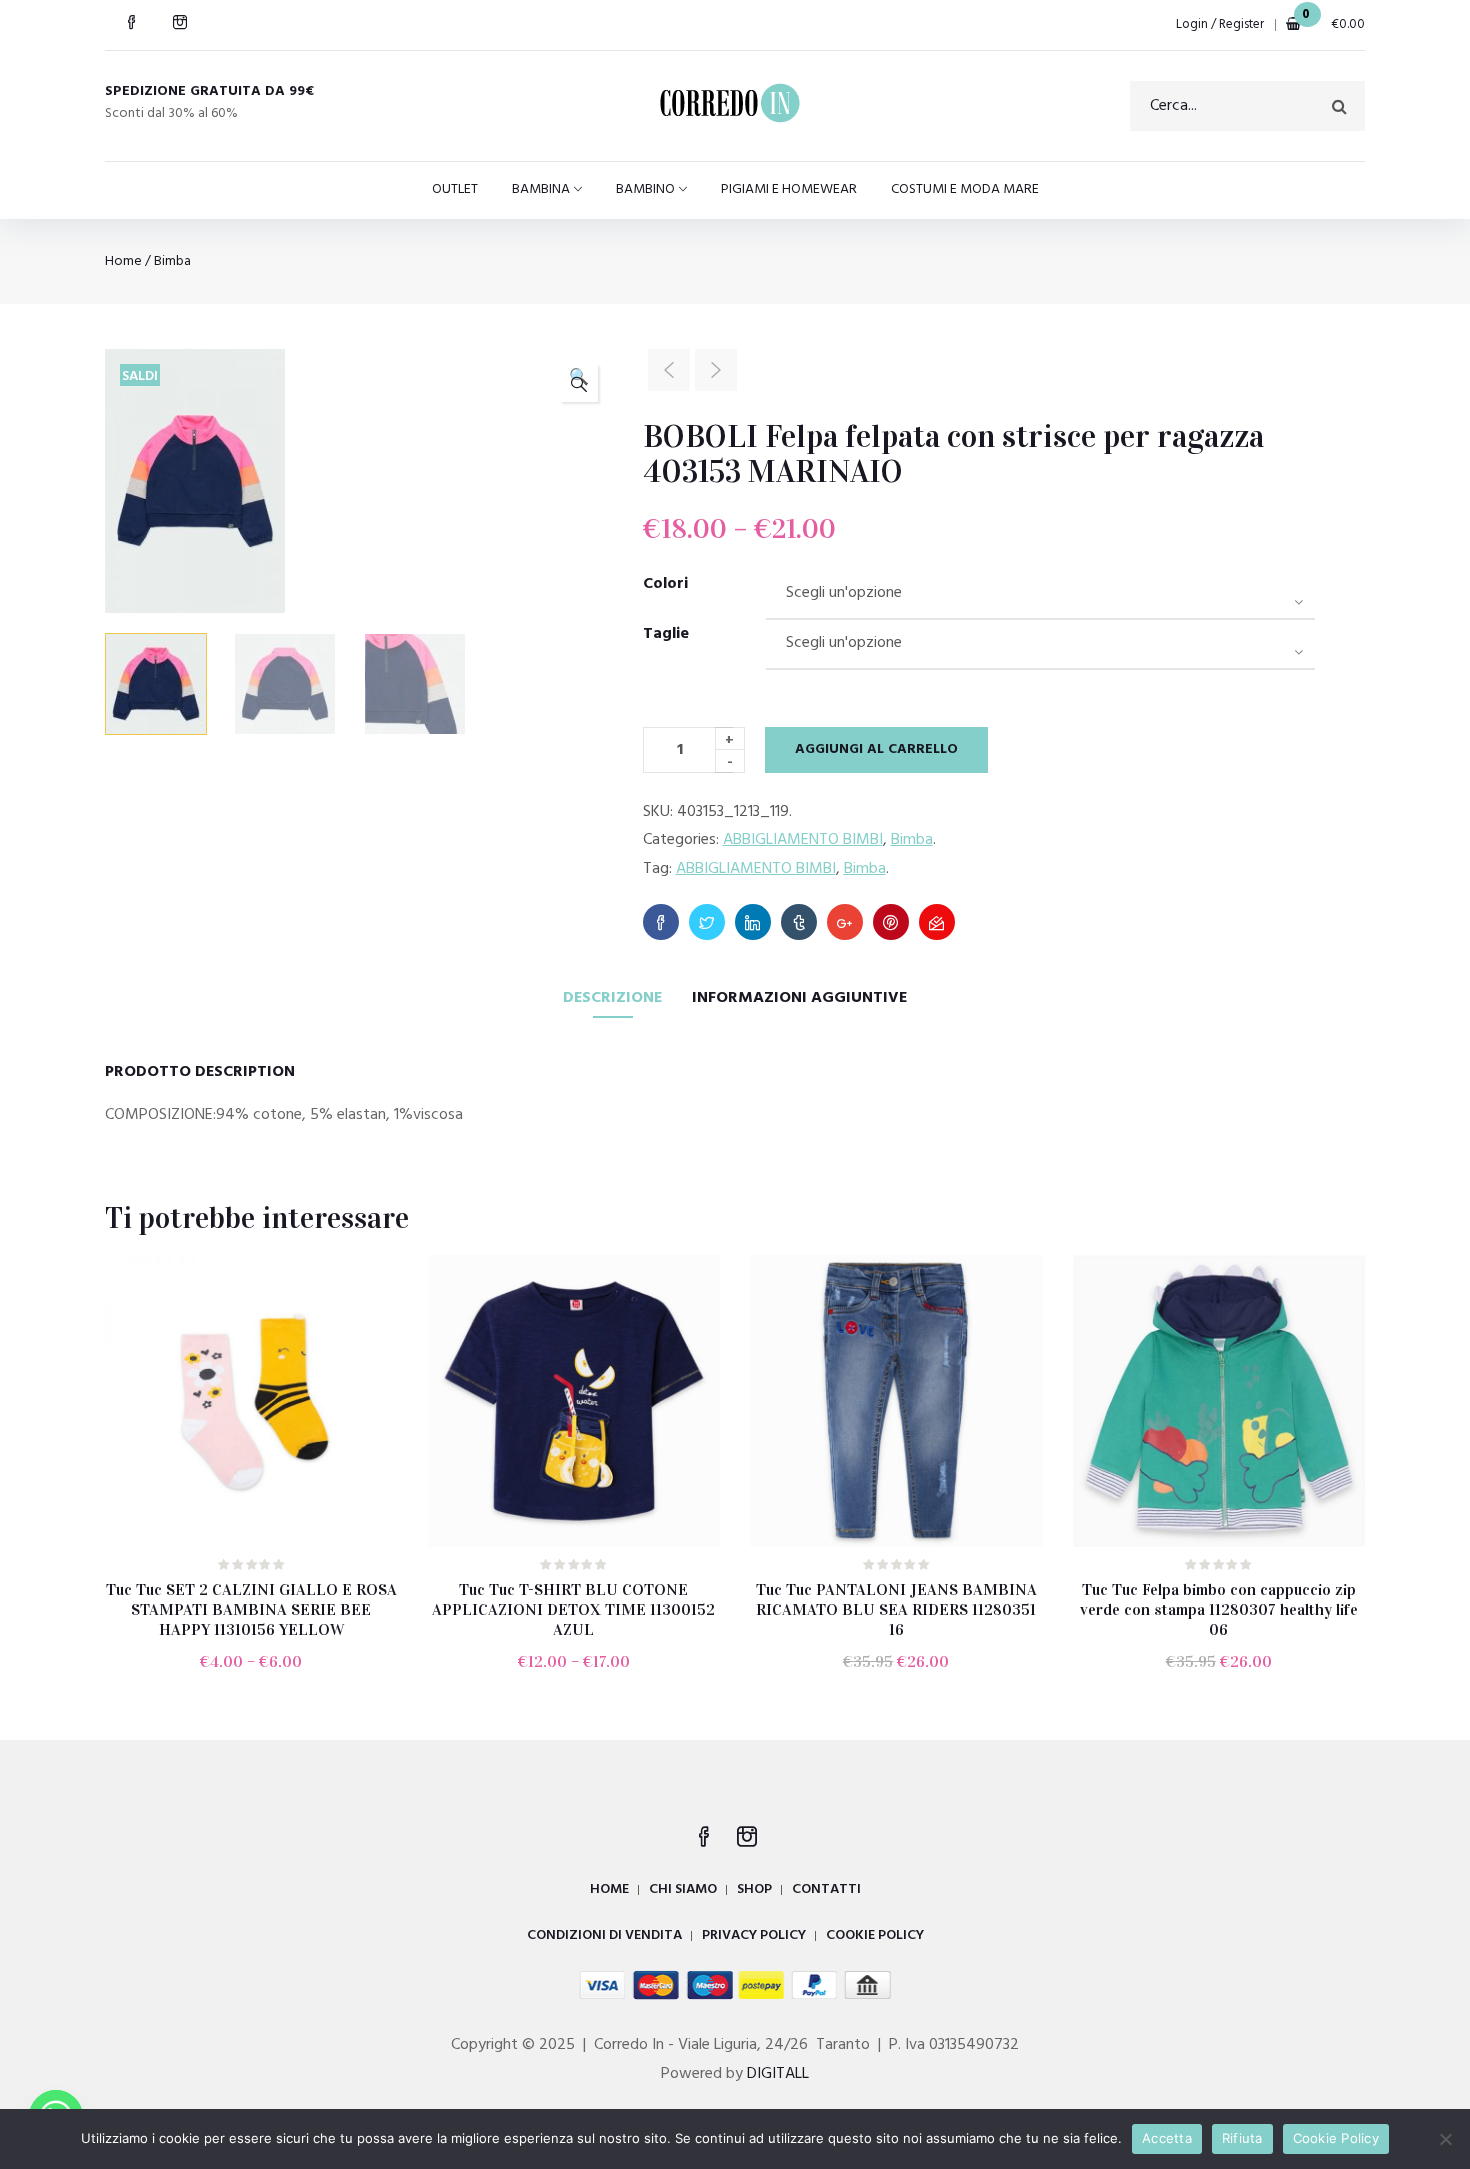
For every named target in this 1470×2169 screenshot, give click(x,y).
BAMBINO (645, 189)
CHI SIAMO (683, 1889)
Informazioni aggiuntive (799, 998)
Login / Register (1220, 24)
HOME (609, 1889)
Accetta (1167, 2138)
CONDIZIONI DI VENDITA (604, 1935)
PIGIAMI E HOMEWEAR (789, 189)
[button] (579, 383)
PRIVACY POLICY (754, 1935)
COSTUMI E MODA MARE (965, 189)
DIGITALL (778, 2074)
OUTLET (455, 189)
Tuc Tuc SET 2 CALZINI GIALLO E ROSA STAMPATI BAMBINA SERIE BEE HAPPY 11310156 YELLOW (251, 1609)
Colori (665, 584)
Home (123, 261)
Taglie (666, 634)
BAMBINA (541, 189)
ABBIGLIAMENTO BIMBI (803, 840)
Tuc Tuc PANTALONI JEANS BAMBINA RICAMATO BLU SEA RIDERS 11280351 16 (896, 1609)
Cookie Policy (1336, 2138)
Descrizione (612, 998)
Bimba (172, 261)
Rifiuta (1242, 2138)
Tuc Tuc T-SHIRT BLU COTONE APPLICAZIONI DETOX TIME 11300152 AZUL (573, 1609)
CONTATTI (826, 1889)
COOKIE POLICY (875, 1935)
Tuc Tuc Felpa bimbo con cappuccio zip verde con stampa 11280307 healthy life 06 (1219, 1609)
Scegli (260, 1676)
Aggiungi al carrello (876, 749)
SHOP (754, 1889)
